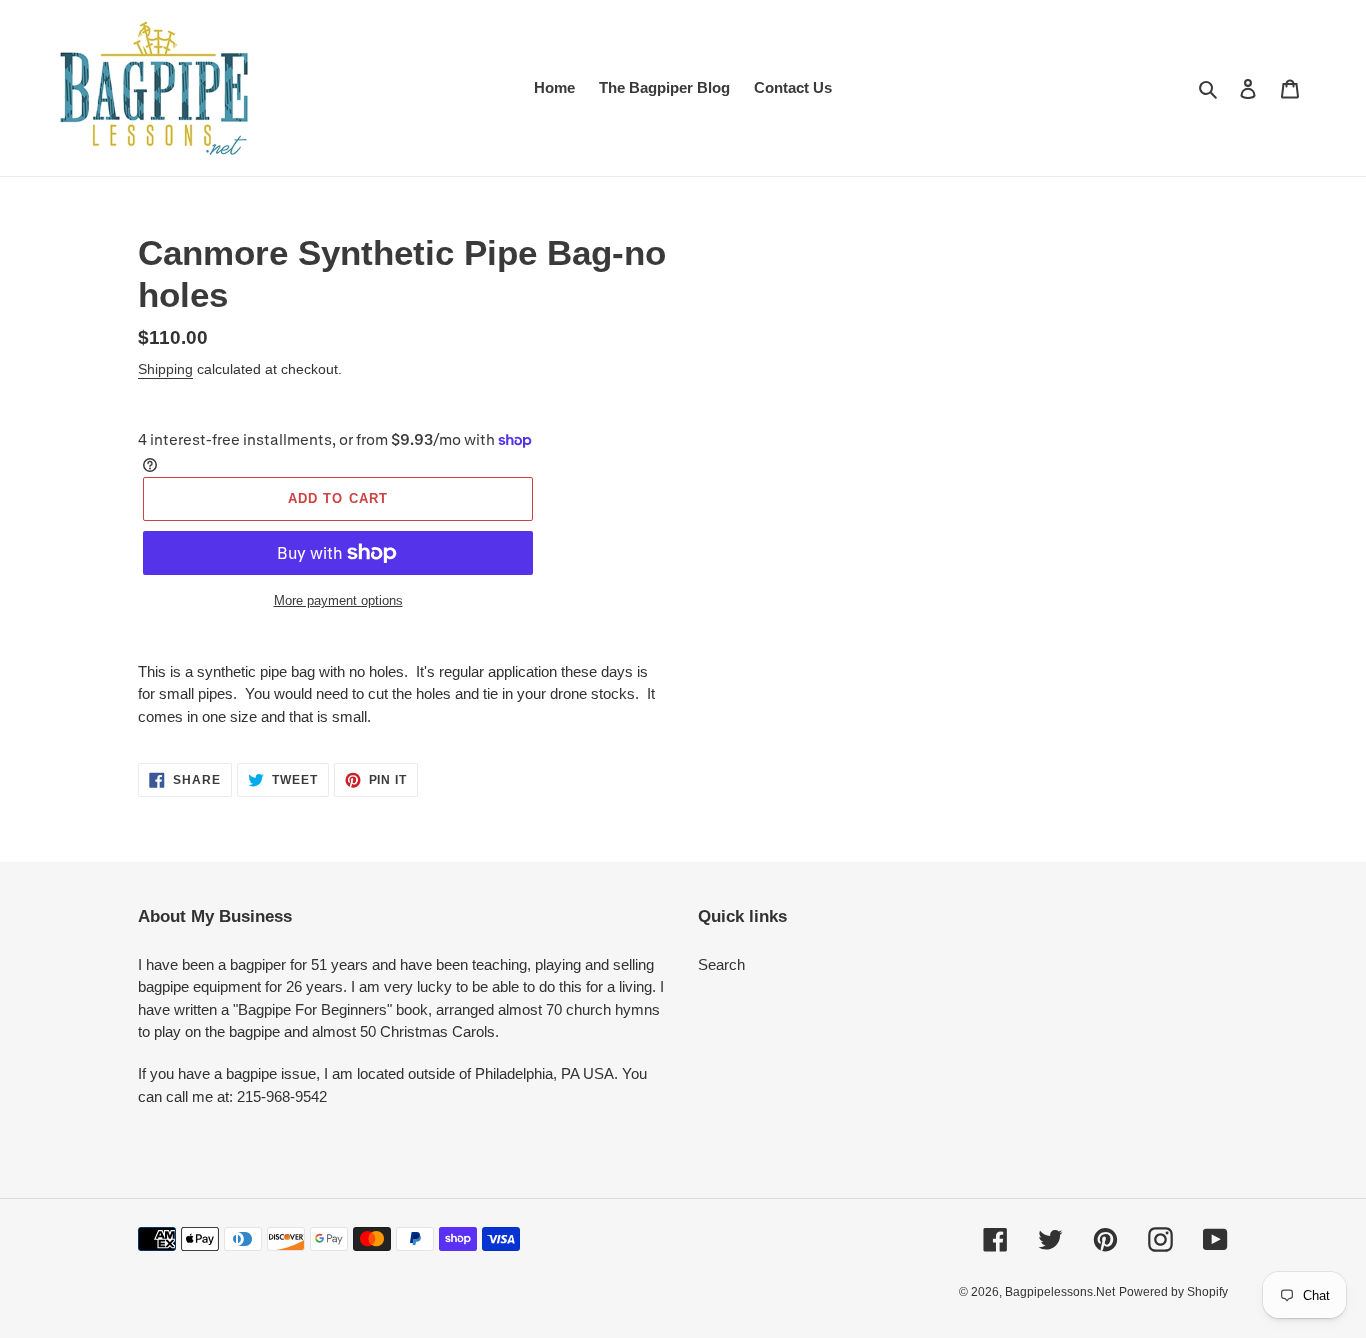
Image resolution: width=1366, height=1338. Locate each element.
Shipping (165, 369)
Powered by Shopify (1173, 1292)
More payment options (338, 600)
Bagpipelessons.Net (1060, 1292)
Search (721, 964)
